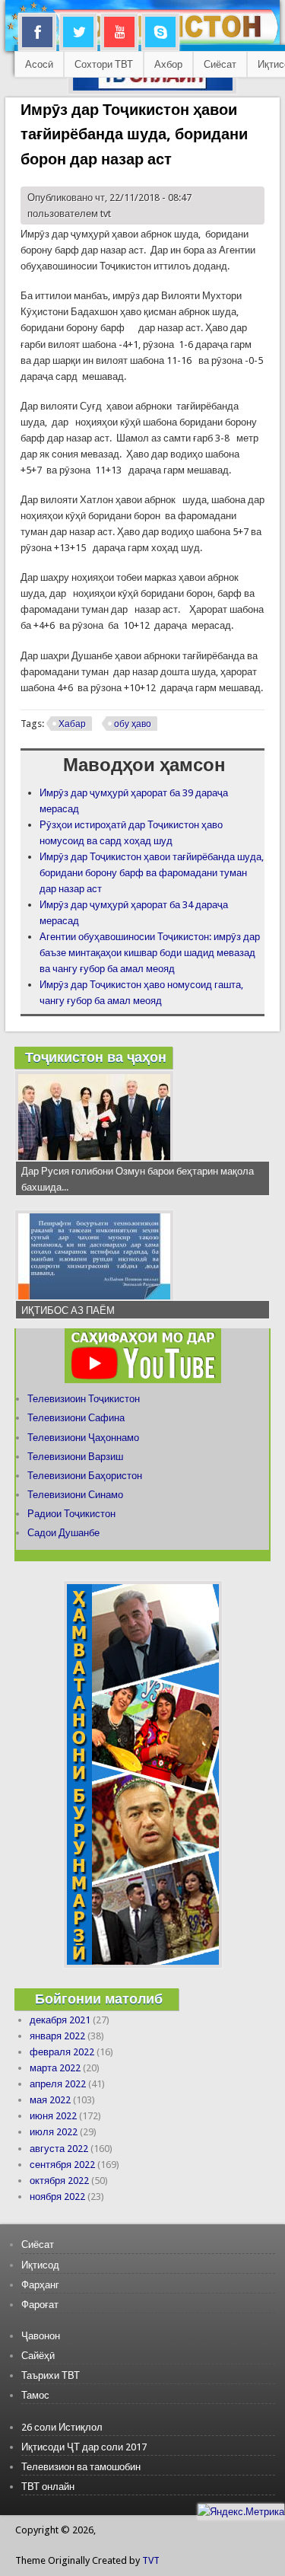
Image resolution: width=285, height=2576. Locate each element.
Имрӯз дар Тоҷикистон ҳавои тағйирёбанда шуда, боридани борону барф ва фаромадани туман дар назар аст (152, 873)
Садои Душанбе (63, 1533)
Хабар (72, 724)
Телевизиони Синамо (75, 1495)
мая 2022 (50, 2100)
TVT (151, 2560)
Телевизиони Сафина (76, 1418)
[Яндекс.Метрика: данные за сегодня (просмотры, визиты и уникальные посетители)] (241, 2512)
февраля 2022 (62, 2052)
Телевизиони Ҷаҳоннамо (83, 1438)
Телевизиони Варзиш (75, 1457)
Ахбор (168, 64)
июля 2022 (54, 2132)
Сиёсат (220, 64)
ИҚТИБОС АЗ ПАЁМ (68, 1310)
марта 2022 (55, 2068)
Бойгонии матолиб (99, 1999)
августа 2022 (59, 2149)
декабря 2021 (60, 2020)
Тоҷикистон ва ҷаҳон (96, 1057)
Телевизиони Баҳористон (85, 1476)
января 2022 (57, 2036)
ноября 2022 (57, 2197)
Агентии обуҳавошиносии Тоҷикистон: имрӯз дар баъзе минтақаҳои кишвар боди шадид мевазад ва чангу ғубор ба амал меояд (150, 953)
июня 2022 (53, 2116)
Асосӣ (39, 64)
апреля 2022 (58, 2084)
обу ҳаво (133, 724)
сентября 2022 (62, 2165)
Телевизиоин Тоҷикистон (84, 1399)
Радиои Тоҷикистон (71, 1514)
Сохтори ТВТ (104, 64)
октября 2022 (59, 2181)
